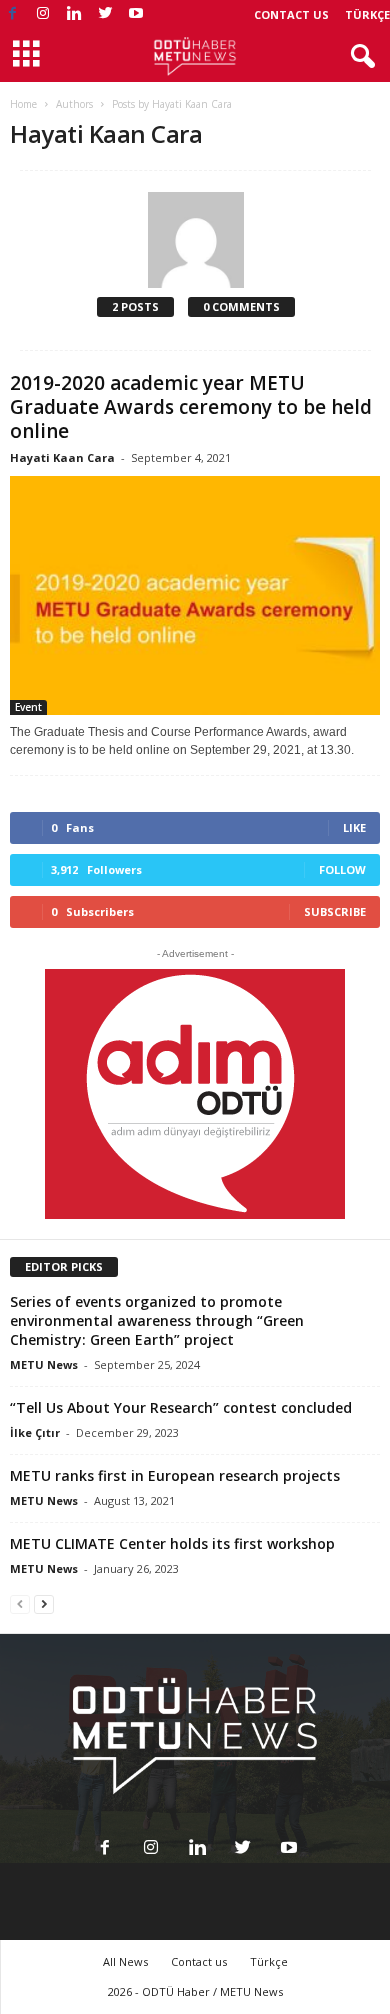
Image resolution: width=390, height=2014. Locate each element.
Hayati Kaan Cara (62, 457)
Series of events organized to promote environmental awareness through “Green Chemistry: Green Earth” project (157, 1320)
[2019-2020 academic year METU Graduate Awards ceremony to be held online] (195, 595)
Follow (342, 869)
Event (28, 707)
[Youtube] (136, 14)
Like (354, 827)
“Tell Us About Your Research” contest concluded (181, 1407)
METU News (44, 1364)
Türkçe (367, 14)
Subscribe (335, 911)
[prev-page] (20, 1603)
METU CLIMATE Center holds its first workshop (172, 1543)
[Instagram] (43, 14)
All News (125, 1961)
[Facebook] (12, 14)
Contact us (291, 14)
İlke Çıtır (35, 1432)
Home (23, 104)
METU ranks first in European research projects (175, 1475)
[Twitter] (105, 14)
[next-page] (44, 1603)
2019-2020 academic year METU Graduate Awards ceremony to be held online (191, 407)
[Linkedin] (74, 14)
